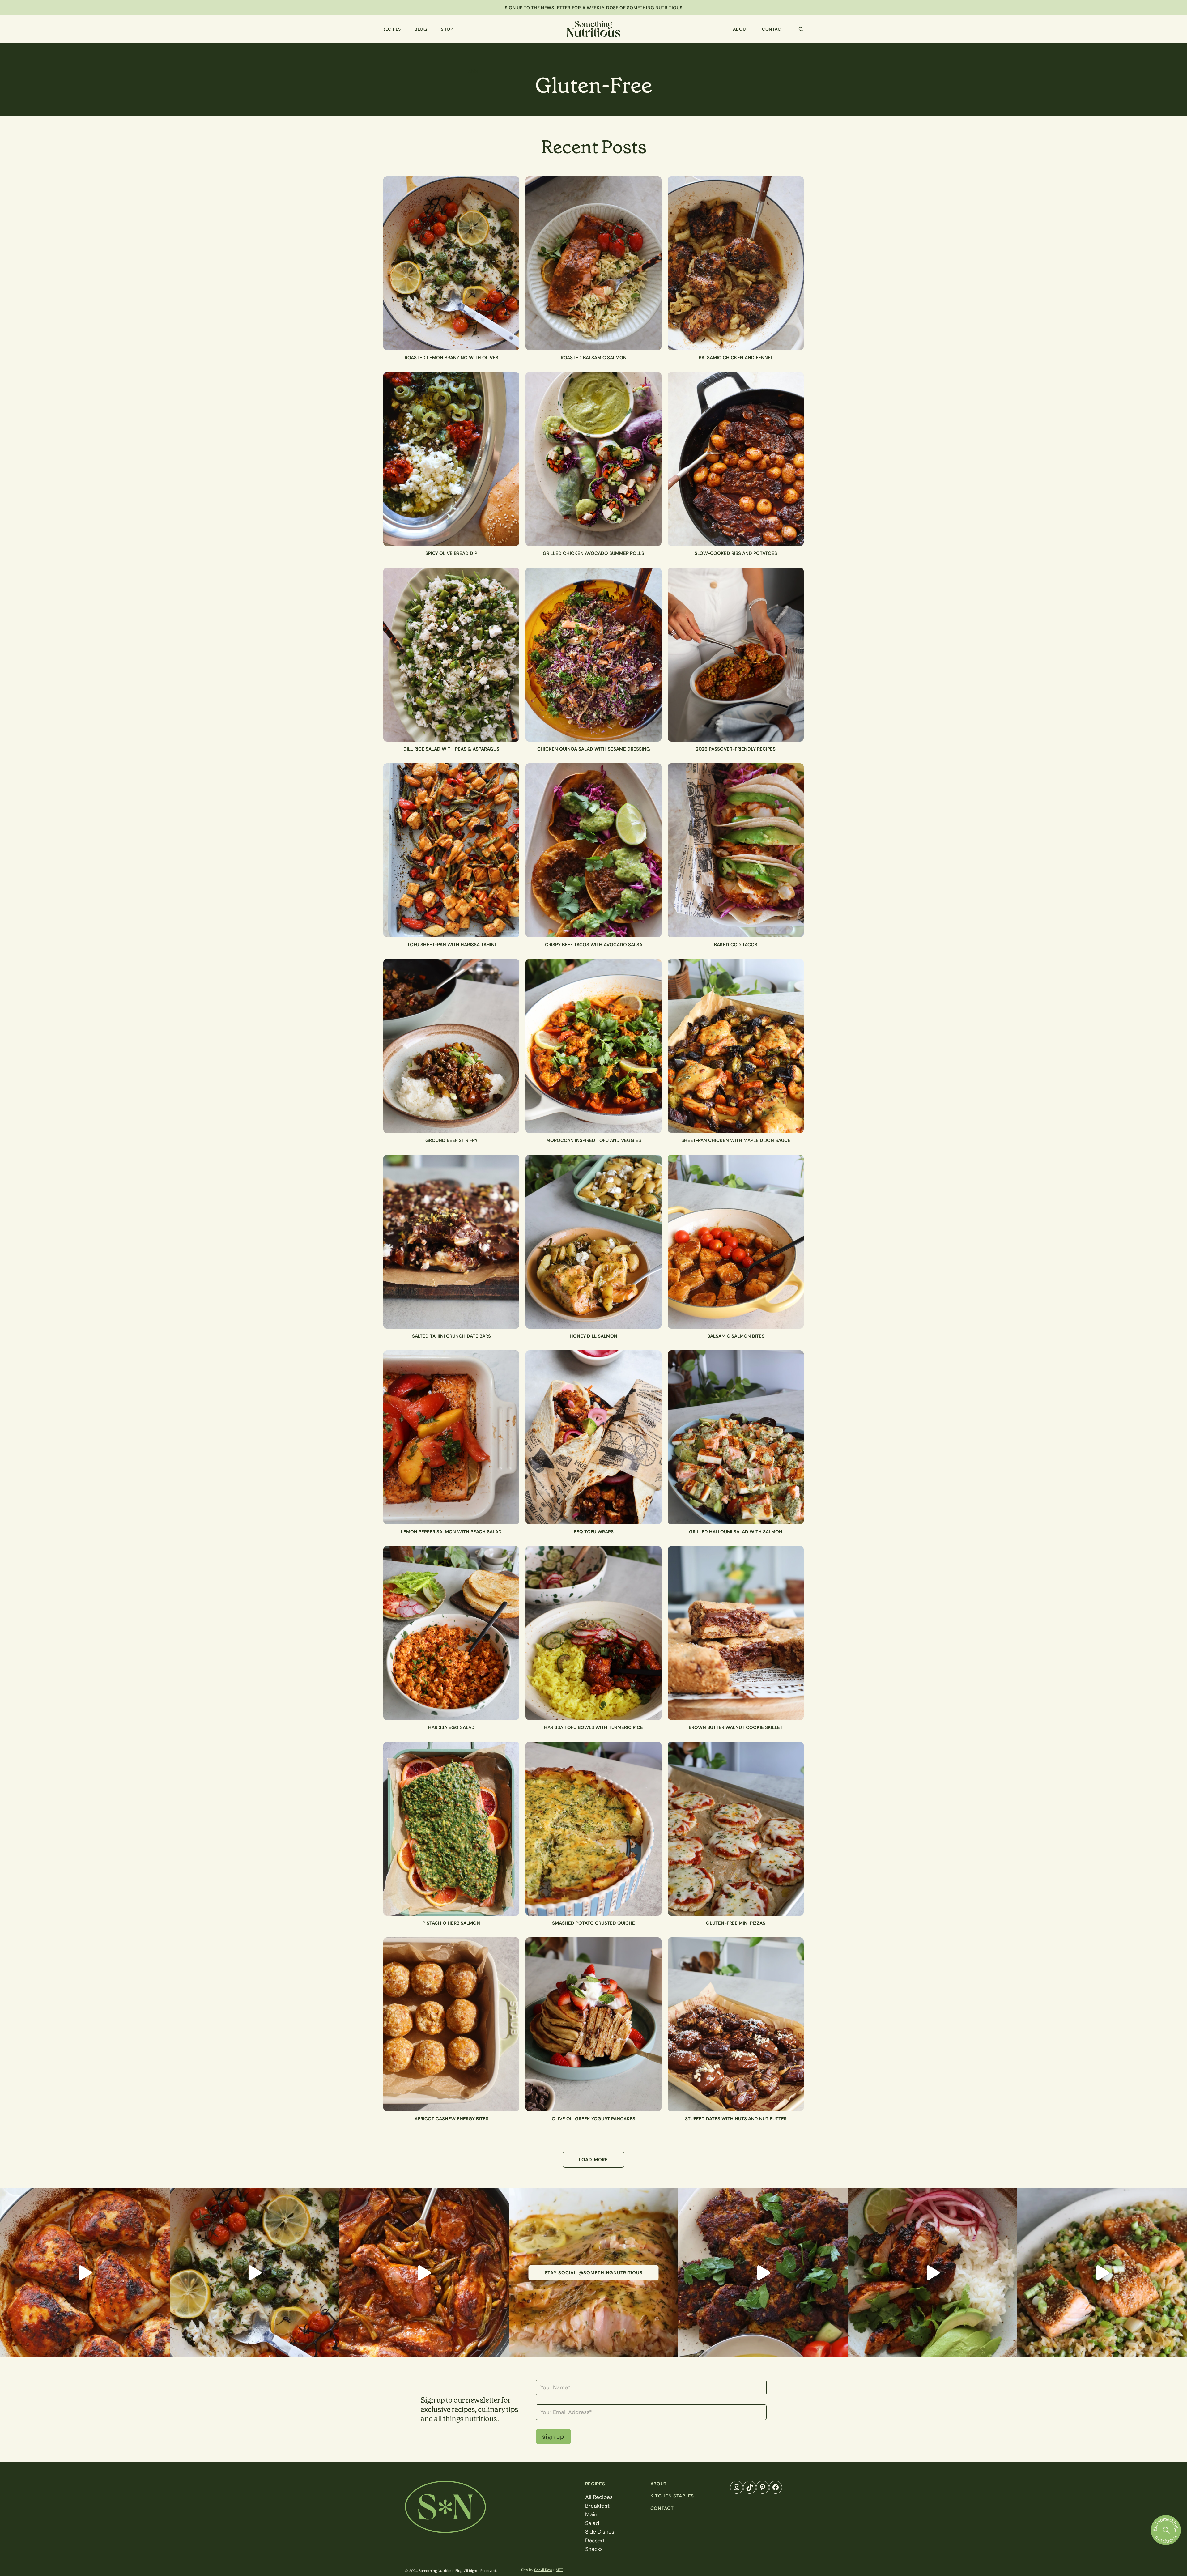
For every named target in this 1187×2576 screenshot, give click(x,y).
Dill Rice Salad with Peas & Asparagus (451, 749)
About (659, 2484)
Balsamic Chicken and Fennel (736, 358)
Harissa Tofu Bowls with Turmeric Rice (593, 1727)
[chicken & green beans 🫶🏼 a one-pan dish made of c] (424, 2273)
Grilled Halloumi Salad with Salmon (736, 1532)
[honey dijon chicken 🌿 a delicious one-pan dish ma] (85, 2273)
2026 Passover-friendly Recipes (736, 749)
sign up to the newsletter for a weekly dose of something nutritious (594, 8)
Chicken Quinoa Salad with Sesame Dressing (594, 749)
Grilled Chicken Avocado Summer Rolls (593, 553)
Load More (593, 2160)
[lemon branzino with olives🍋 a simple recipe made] (255, 2273)
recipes (595, 2484)
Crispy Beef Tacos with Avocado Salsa (594, 945)
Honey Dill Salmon (593, 1336)
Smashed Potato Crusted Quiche (593, 1923)
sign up (553, 2437)
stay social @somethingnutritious (594, 2273)
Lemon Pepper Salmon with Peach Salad (451, 1532)
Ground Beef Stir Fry (451, 1140)
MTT (559, 2570)
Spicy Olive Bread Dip (451, 553)
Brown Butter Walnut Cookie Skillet (736, 1727)
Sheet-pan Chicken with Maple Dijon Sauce (736, 1140)
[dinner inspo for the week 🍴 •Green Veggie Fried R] (1102, 2273)
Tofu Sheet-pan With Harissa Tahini (451, 945)
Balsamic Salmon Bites (736, 1336)
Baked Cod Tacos (736, 945)
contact (662, 2508)
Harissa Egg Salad (451, 1727)
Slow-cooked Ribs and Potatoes (736, 553)
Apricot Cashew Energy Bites (451, 2119)
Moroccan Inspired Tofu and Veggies (594, 1140)
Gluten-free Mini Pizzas (736, 1923)
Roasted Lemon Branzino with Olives (451, 358)
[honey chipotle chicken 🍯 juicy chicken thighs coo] (933, 2273)
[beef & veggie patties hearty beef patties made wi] (763, 2273)
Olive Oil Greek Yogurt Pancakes (593, 2119)
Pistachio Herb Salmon (451, 1923)
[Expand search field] (801, 29)
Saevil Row (543, 2570)
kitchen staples (672, 2496)
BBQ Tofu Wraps (594, 1532)
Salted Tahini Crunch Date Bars (451, 1336)
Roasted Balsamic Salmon (594, 358)
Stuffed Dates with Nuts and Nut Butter (736, 2119)
